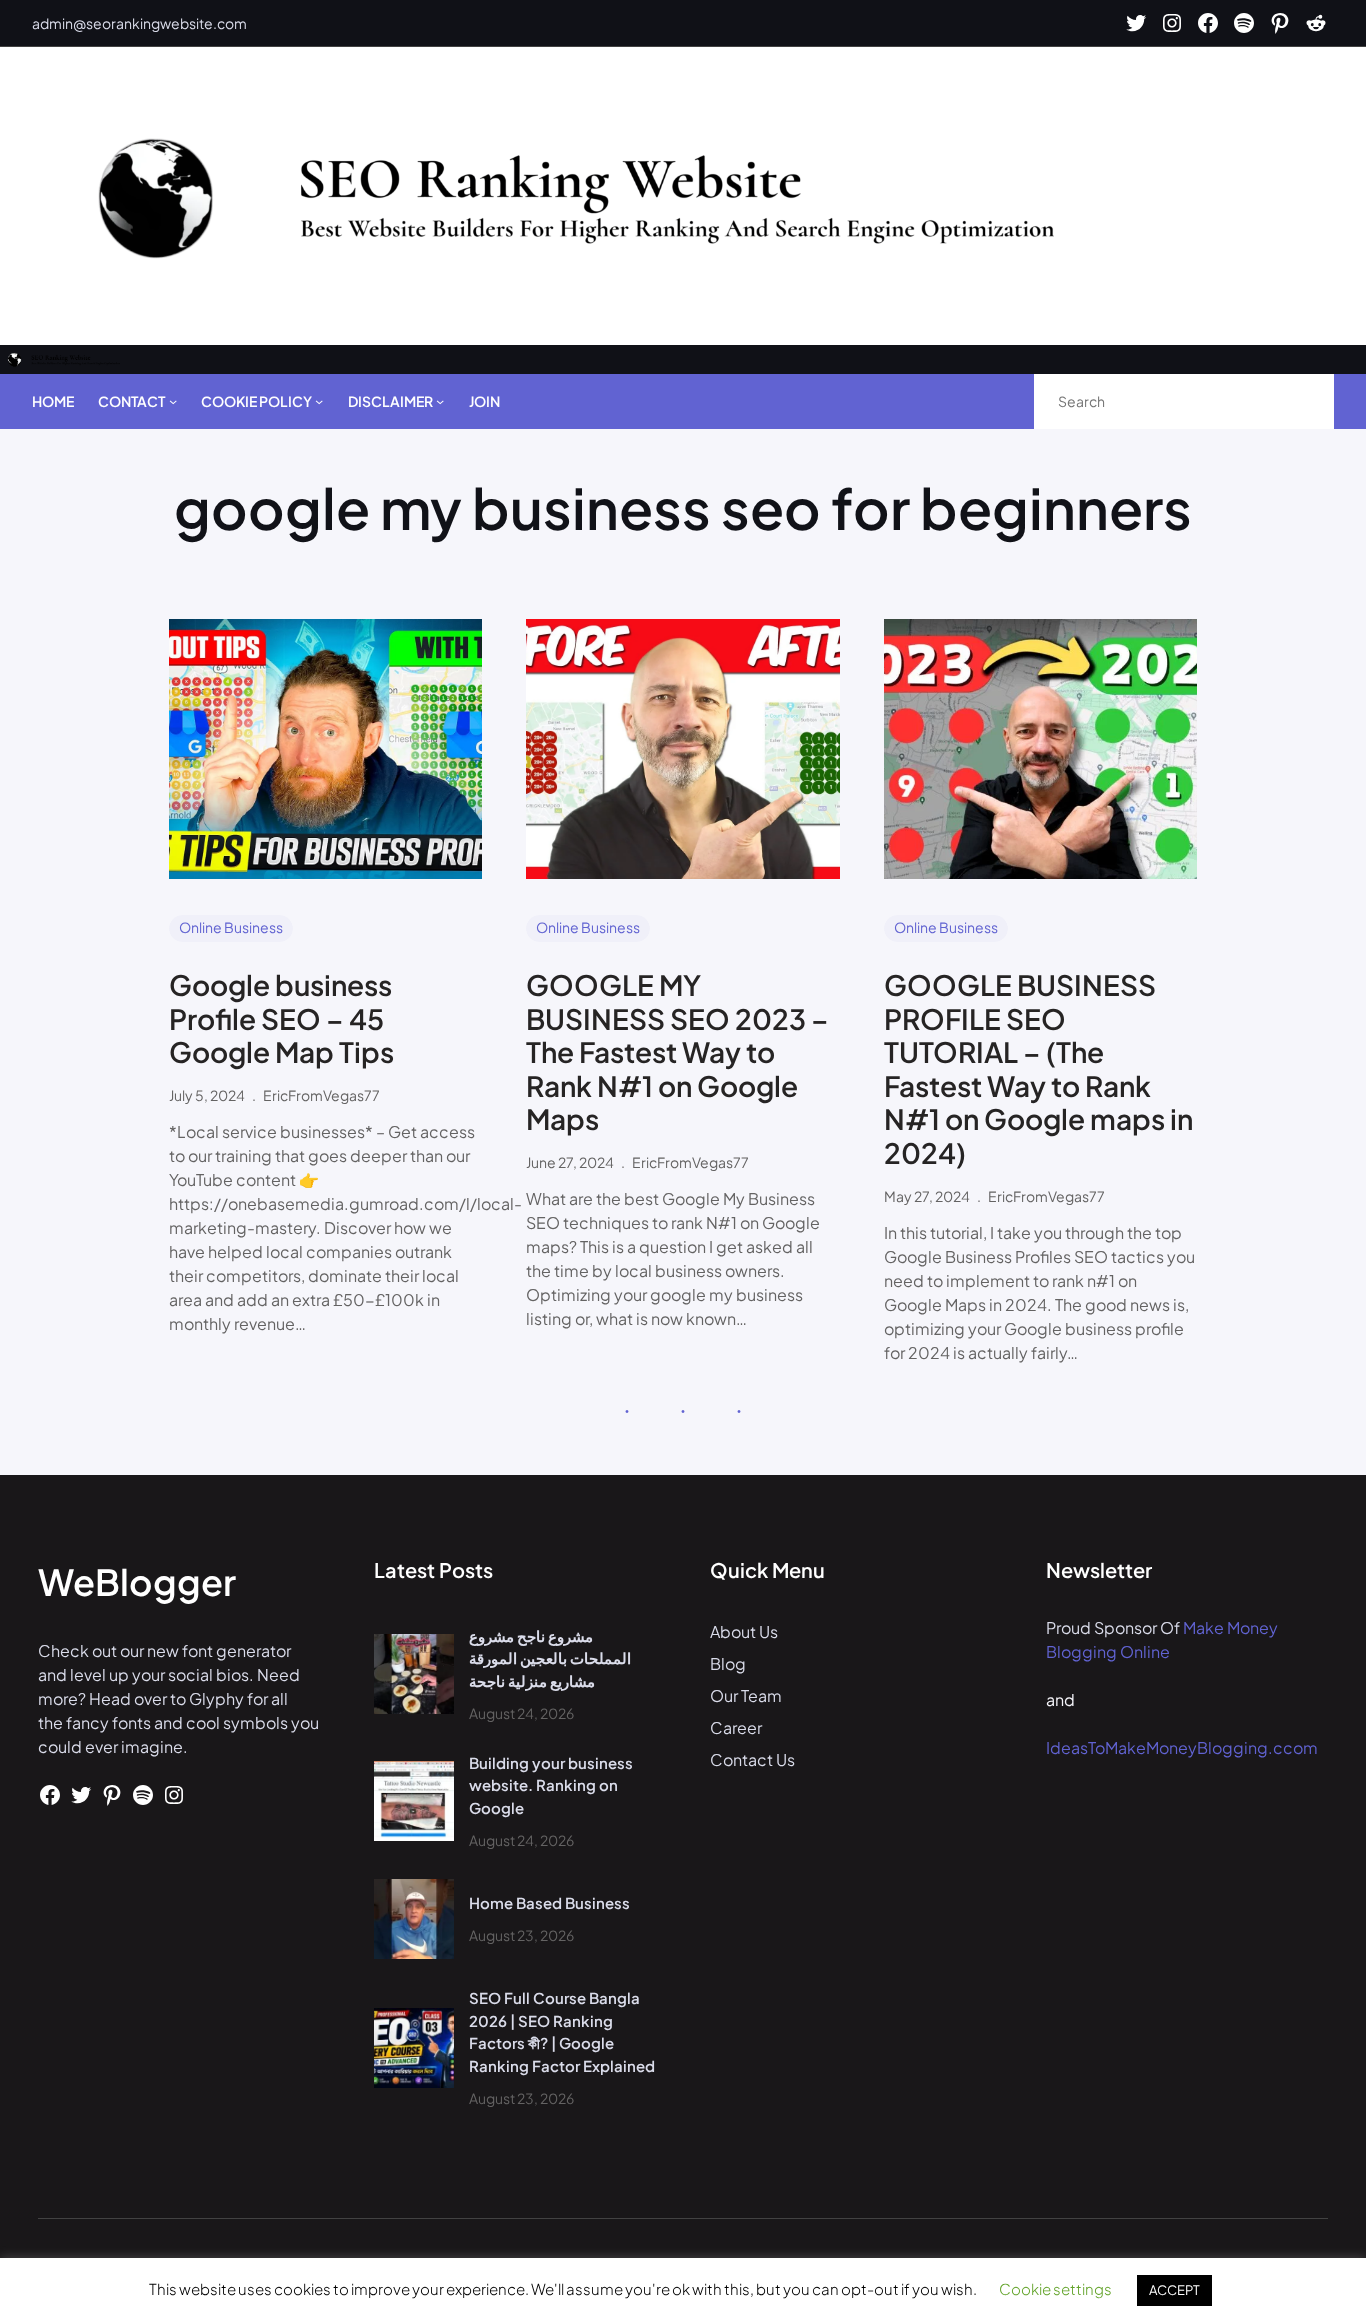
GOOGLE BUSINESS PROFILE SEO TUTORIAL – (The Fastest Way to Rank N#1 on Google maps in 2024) (1038, 1069)
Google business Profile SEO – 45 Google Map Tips (281, 1018)
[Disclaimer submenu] (440, 401)
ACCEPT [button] (1174, 2290)
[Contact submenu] (173, 401)
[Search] (1297, 401)
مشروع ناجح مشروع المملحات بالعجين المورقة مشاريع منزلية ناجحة (550, 1658)
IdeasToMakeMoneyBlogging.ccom (1182, 1747)
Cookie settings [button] (1055, 2288)
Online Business (231, 927)
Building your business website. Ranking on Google (551, 1785)
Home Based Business (549, 1902)
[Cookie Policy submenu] (319, 401)
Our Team (746, 1695)
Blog (728, 1663)
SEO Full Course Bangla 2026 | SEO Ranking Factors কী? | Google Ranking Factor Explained (562, 2031)
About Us (744, 1631)
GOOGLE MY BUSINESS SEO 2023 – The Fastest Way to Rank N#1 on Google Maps (677, 1052)
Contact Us (752, 1759)
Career (736, 1727)
